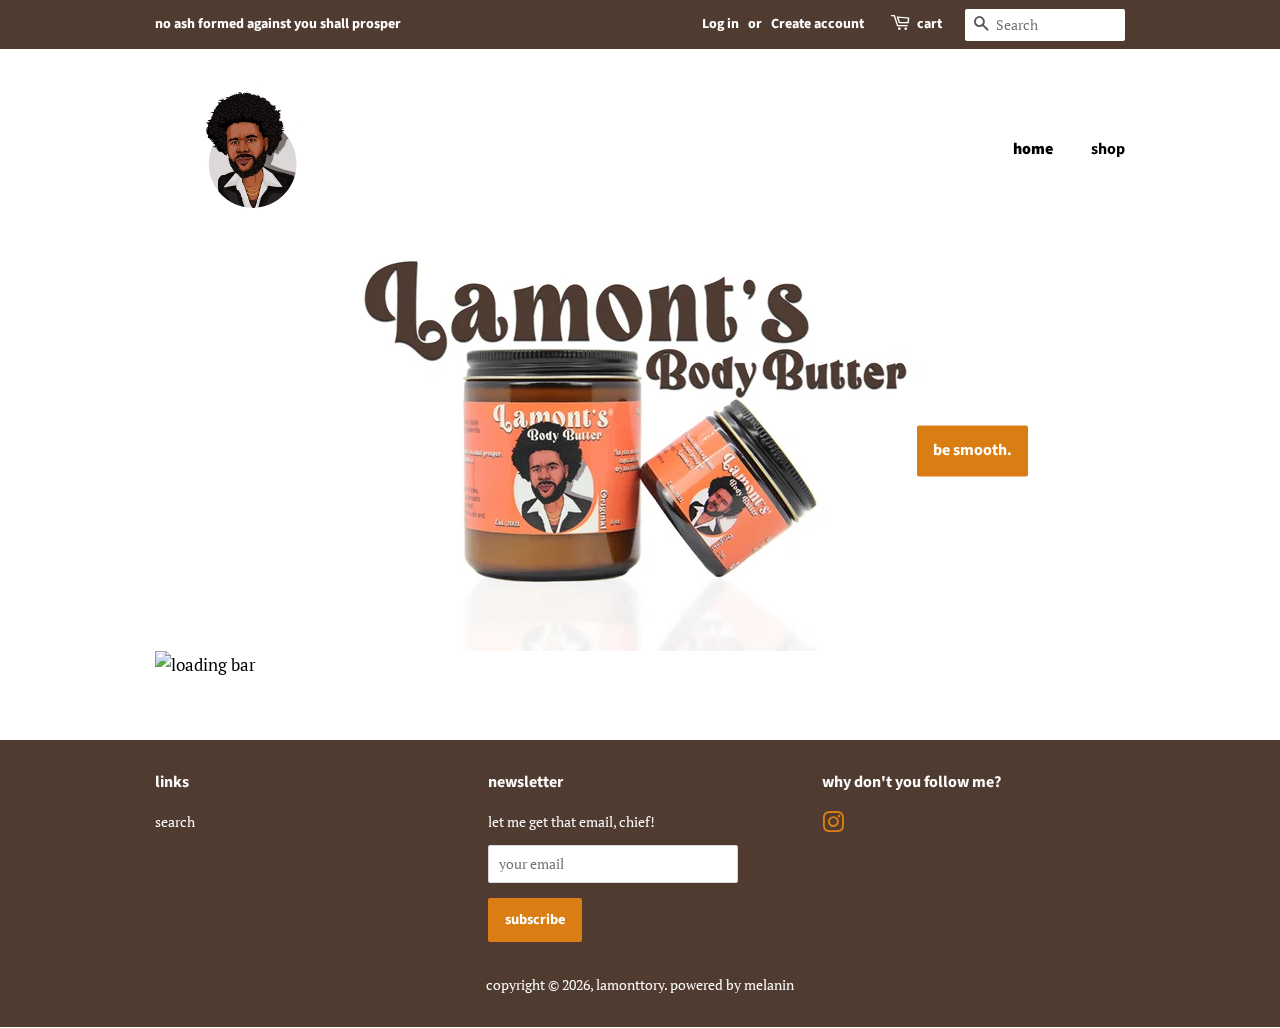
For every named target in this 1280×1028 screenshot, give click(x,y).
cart (929, 24)
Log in (720, 24)
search (175, 821)
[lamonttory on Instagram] (833, 825)
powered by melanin (732, 984)
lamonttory (630, 984)
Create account (817, 24)
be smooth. (972, 450)
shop (1108, 149)
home (1033, 149)
